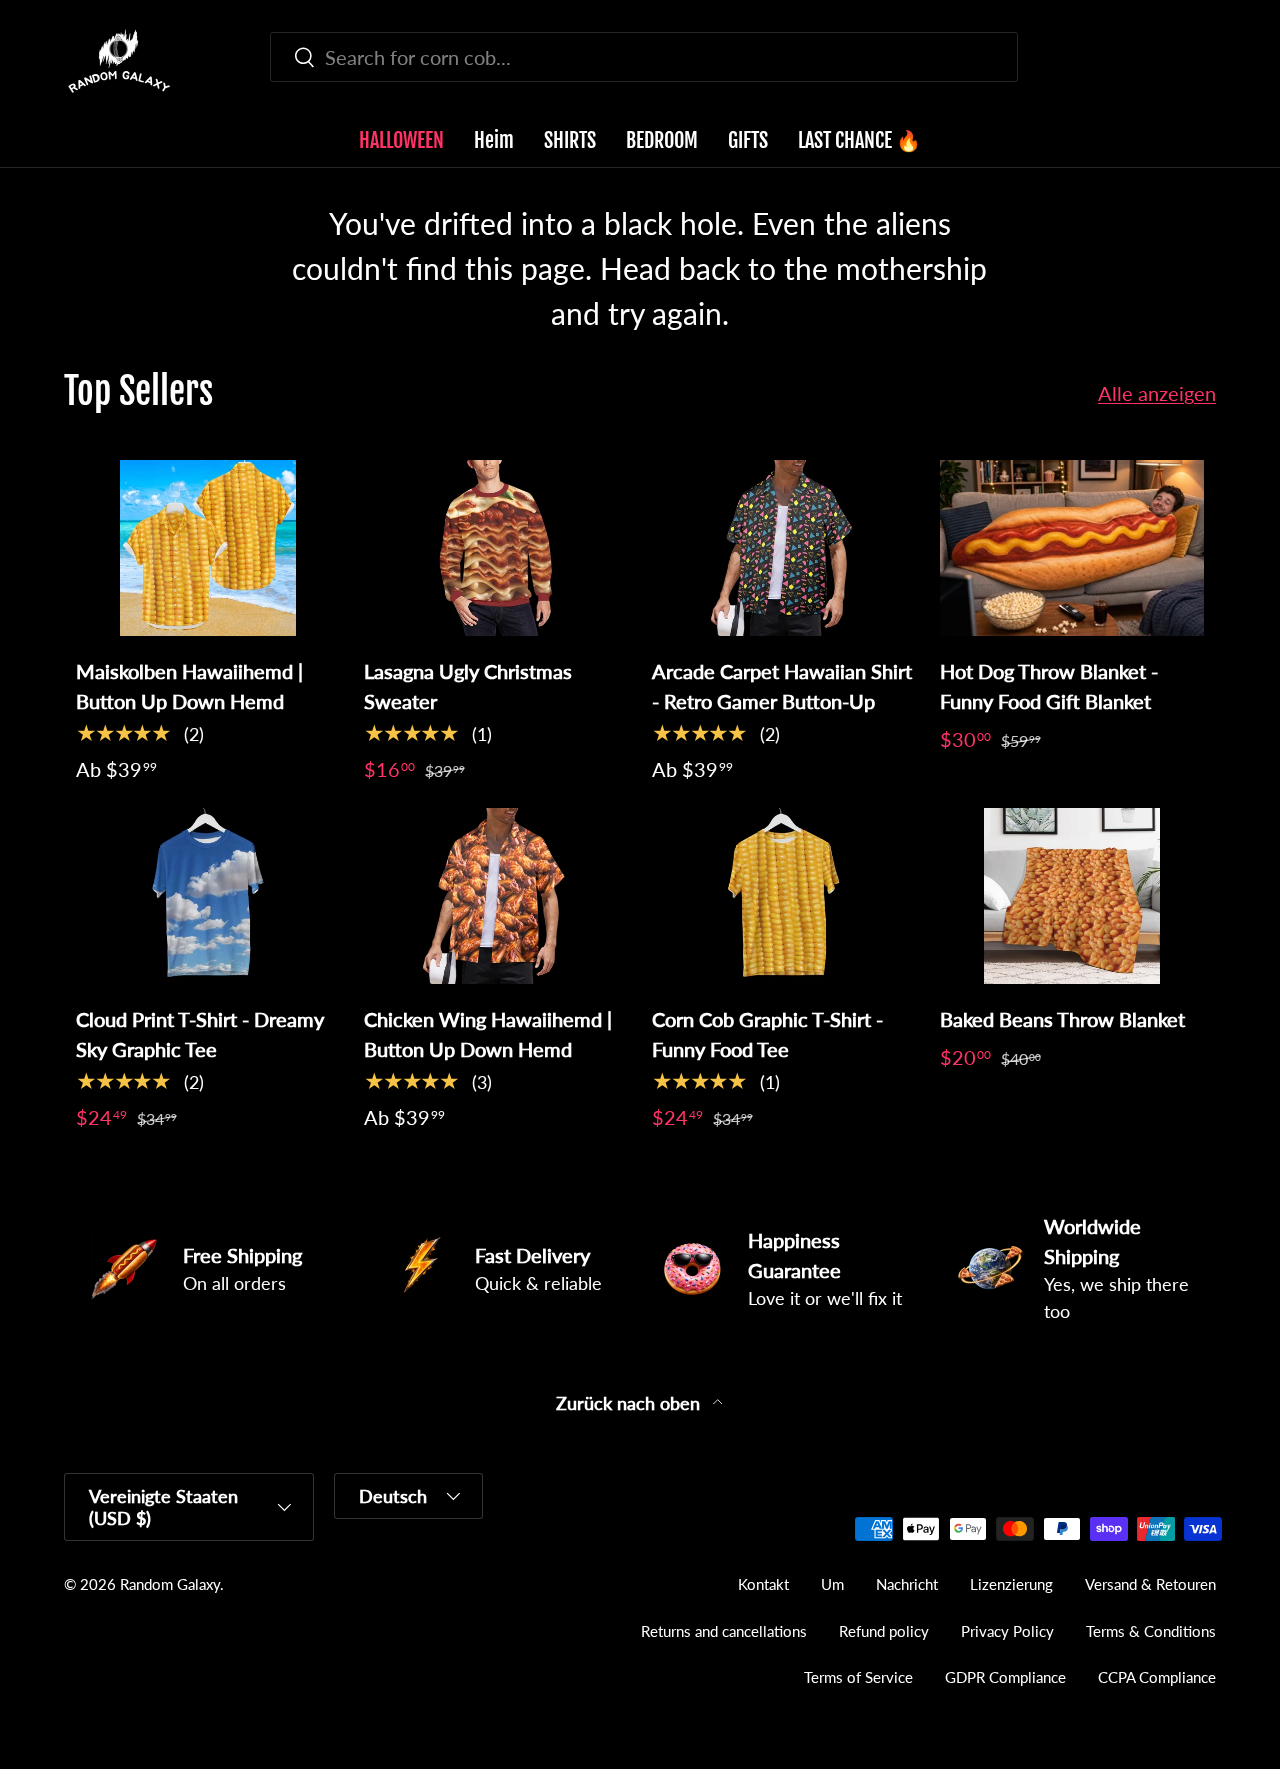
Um (832, 1584)
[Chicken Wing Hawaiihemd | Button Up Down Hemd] (496, 896)
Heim (494, 140)
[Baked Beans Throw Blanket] (1072, 896)
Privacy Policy (1007, 1631)
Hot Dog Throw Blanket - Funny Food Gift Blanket (1049, 686)
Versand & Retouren (1150, 1584)
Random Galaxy (170, 1584)
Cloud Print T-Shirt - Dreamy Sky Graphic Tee (200, 1034)
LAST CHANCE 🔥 (859, 140)
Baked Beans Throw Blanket (1062, 1019)
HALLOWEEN (401, 140)
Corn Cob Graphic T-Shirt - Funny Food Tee (767, 1034)
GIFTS (748, 140)
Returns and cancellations (724, 1631)
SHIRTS (570, 140)
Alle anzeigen (1157, 393)
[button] (1204, 61)
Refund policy (884, 1631)
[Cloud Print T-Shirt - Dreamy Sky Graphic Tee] (208, 896)
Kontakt (763, 1584)
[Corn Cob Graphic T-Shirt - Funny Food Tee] (784, 896)
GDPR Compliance (1005, 1677)
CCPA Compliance (1157, 1677)
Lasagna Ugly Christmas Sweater (468, 686)
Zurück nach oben (630, 1403)
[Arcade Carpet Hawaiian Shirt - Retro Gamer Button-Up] (784, 548)
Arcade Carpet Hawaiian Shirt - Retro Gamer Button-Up (782, 686)
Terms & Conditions (1151, 1631)
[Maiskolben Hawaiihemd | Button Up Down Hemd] (208, 548)
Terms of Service (858, 1677)
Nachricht (907, 1584)
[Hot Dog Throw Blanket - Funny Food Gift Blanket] (1072, 548)
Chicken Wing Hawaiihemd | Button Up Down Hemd (488, 1034)
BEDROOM (662, 140)
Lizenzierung (1011, 1584)
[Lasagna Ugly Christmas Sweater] (496, 548)
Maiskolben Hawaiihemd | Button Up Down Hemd (189, 686)
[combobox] (644, 57)
